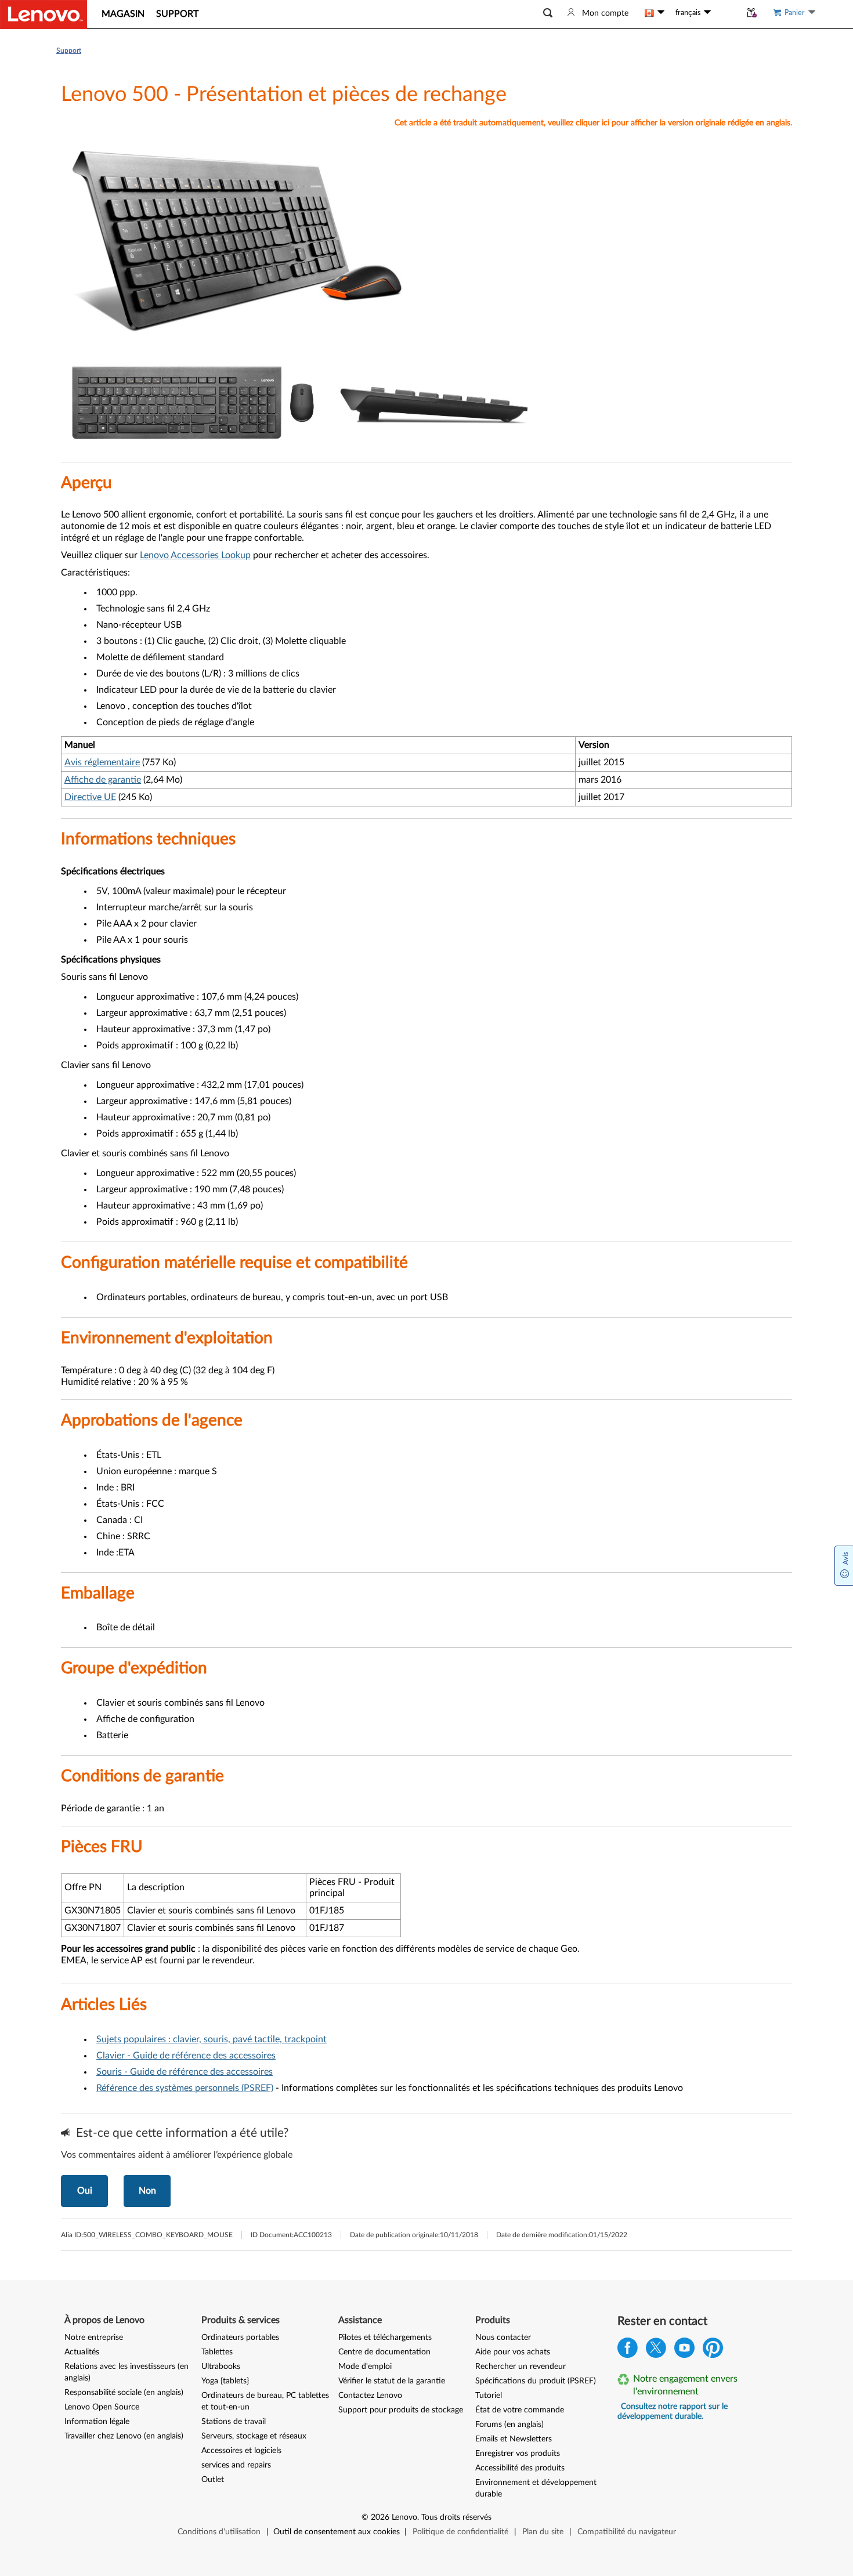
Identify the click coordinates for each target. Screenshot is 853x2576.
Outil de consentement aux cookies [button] (337, 2532)
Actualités (82, 2352)
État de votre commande (520, 2410)
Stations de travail (234, 2422)
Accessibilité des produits (520, 2468)
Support (69, 50)
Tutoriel (489, 2396)
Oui (85, 2191)
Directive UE (90, 797)
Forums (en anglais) (509, 2425)
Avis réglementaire (102, 762)
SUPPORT (177, 14)
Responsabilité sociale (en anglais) (124, 2393)
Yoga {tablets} (225, 2381)
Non (147, 2191)
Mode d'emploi (365, 2367)
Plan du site (543, 2532)
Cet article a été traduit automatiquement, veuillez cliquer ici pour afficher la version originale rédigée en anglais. (593, 123)
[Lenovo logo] (44, 15)
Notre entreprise (94, 2338)
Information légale (97, 2422)
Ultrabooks (221, 2367)
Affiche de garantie (103, 780)
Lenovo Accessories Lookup (195, 555)
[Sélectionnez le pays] (655, 13)
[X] (656, 2351)
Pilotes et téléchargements (385, 2338)
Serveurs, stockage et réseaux (254, 2436)
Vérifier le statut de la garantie (392, 2381)
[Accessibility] (726, 13)
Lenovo (404, 2517)
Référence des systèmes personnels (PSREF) (185, 2088)
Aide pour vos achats (513, 2352)
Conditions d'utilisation (219, 2532)
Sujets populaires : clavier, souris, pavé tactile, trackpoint (212, 2039)
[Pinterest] (713, 2351)
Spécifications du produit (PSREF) (536, 2381)
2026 (380, 2517)
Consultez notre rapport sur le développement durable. (673, 2412)
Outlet (213, 2480)
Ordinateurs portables (240, 2338)
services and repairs (236, 2465)
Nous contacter (503, 2338)
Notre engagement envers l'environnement (685, 2385)
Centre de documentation (384, 2352)
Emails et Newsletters (514, 2439)
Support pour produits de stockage (401, 2410)
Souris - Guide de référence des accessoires (185, 2072)
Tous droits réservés (456, 2517)
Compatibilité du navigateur (627, 2532)
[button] (548, 13)
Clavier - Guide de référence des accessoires (186, 2056)
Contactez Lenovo (370, 2396)
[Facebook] (628, 2351)
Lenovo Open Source (102, 2407)
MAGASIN (123, 14)
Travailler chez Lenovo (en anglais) (124, 2436)
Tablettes (217, 2352)
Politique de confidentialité (460, 2532)
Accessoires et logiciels (241, 2451)
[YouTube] (684, 2351)
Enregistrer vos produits (518, 2454)
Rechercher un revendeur (521, 2367)
